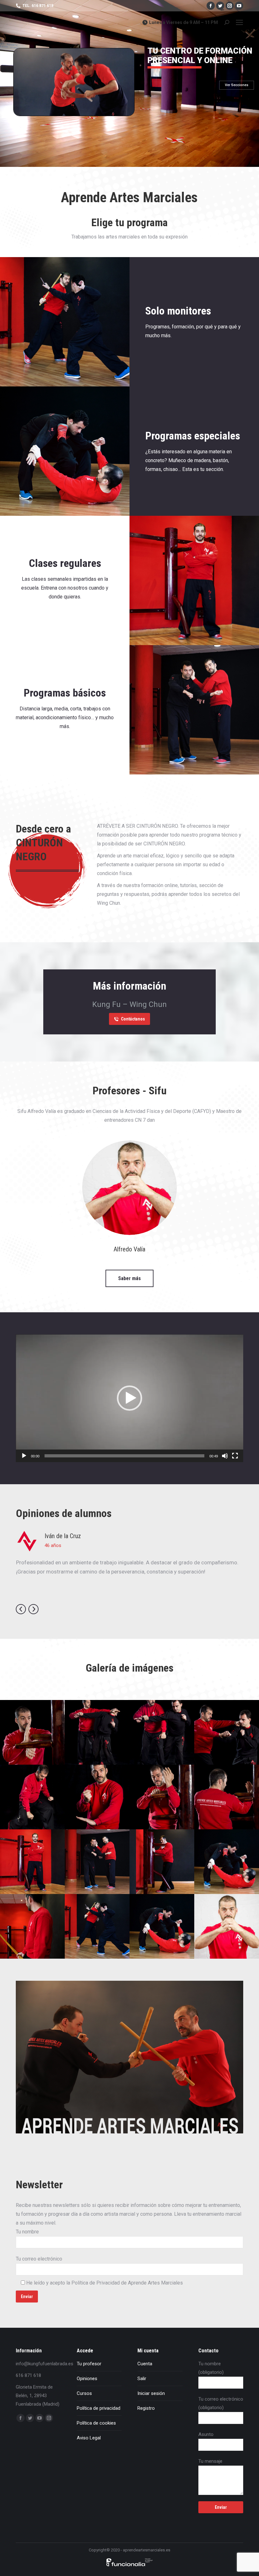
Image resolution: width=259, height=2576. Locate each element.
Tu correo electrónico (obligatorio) (221, 2403)
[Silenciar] (225, 1456)
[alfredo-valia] (227, 1926)
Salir (142, 2379)
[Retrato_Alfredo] (32, 1862)
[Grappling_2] (227, 1862)
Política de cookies (96, 2423)
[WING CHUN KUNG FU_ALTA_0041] (227, 1732)
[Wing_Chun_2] (162, 1862)
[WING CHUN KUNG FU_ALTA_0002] (97, 1797)
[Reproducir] (24, 1456)
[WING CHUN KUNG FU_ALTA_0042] (162, 1732)
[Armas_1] (97, 1926)
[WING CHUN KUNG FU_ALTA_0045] (97, 1732)
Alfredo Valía (129, 1249)
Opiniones (87, 2379)
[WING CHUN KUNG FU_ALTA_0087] (227, 1797)
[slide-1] (32, 1926)
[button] (129, 1398)
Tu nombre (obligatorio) (211, 2368)
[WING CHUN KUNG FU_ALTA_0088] (162, 1797)
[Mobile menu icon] (239, 22)
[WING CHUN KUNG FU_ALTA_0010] (32, 1797)
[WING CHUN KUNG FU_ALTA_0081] (32, 1732)
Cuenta (145, 2364)
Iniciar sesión (151, 2393)
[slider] (124, 1456)
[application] (129, 1398)
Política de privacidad (99, 2408)
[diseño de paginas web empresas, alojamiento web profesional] (129, 2566)
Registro (146, 2408)
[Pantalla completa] (235, 1456)
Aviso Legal (89, 2438)
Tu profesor (89, 2364)
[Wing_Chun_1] (97, 1862)
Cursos (84, 2393)
